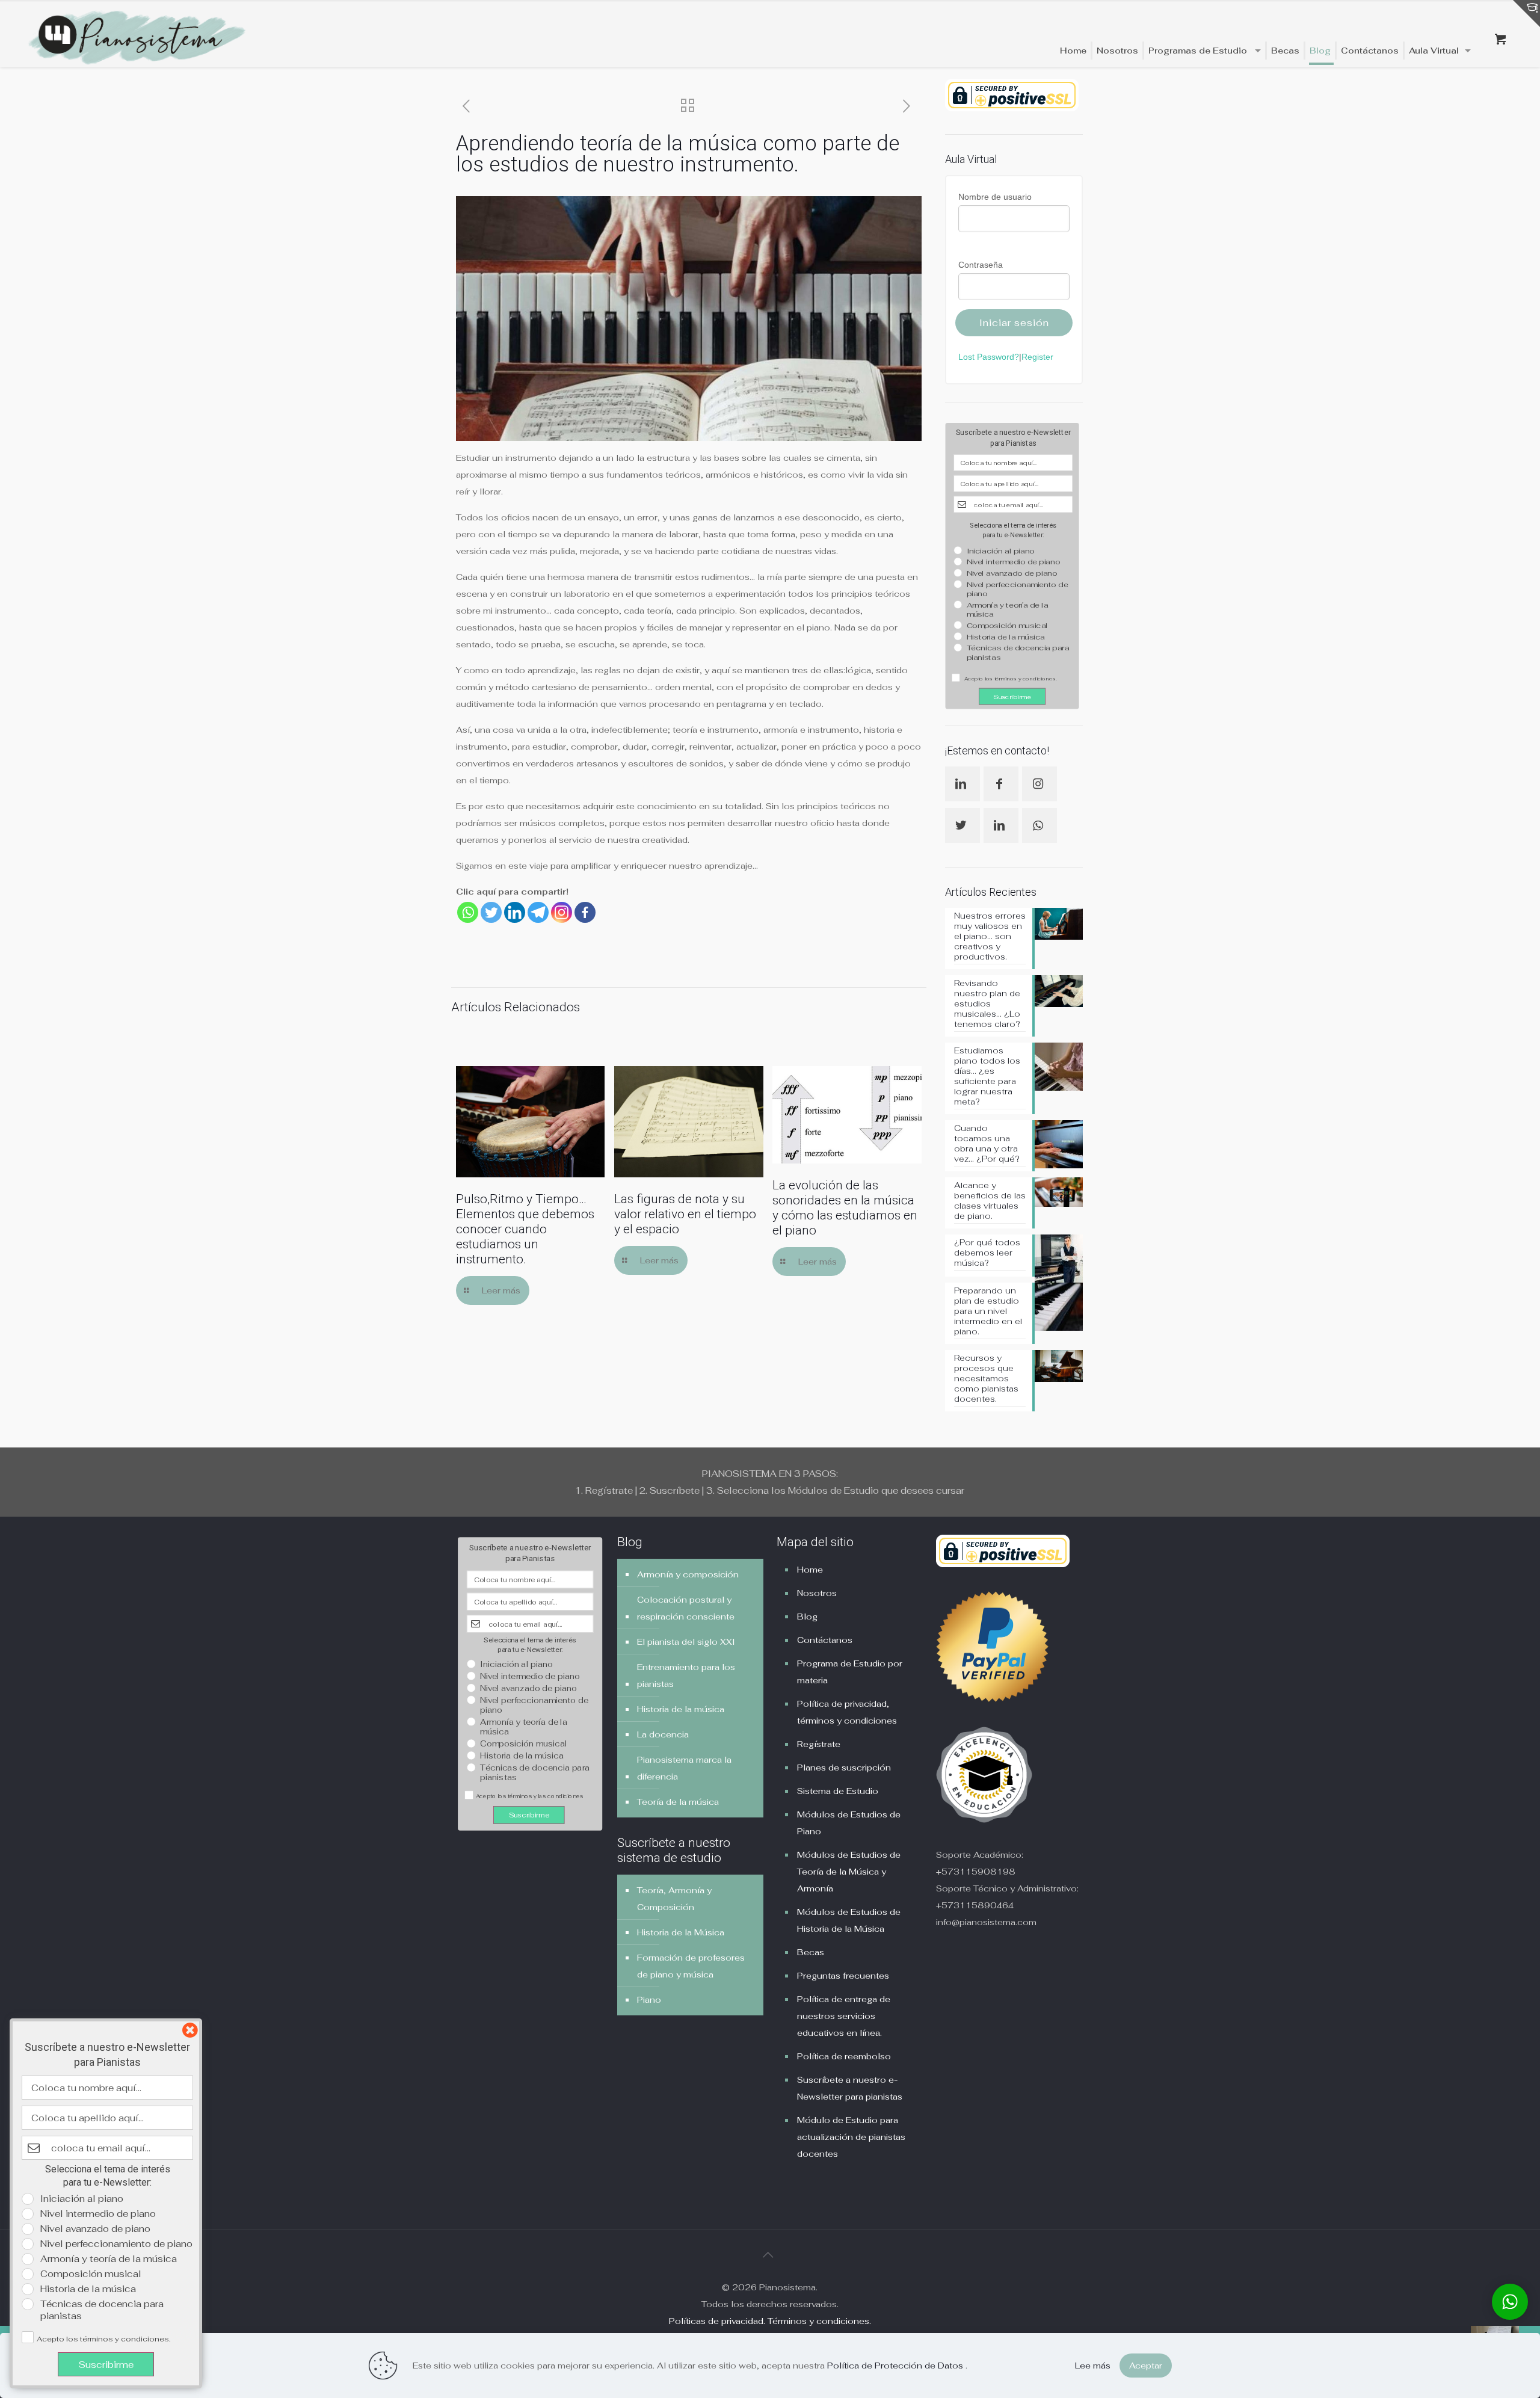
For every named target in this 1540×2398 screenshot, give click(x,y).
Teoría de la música (678, 1802)
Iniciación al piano (1001, 551)
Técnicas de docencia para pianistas (1018, 652)
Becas (811, 1952)
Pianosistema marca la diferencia (684, 1768)
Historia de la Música (681, 1932)
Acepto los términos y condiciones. (103, 2339)
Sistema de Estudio (838, 1791)
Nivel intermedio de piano (1013, 562)
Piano (649, 2000)
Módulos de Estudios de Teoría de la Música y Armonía (849, 1872)
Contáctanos (825, 1640)
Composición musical (1007, 625)
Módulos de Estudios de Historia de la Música (849, 1920)
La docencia (663, 1734)
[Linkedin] (515, 912)
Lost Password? (989, 357)
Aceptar (1146, 2366)
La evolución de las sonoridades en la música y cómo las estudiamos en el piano (845, 1208)
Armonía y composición (688, 1574)
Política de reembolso (844, 2056)
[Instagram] (562, 912)
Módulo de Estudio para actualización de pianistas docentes (851, 2137)
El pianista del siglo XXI (686, 1642)
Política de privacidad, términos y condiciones (847, 1712)
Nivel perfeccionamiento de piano (1018, 589)
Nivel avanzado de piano (1012, 573)
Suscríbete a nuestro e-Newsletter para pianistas (850, 2088)
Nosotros (817, 1593)
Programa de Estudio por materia (850, 1672)
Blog (807, 1617)
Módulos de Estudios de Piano (849, 1823)
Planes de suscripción (844, 1768)
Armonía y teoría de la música (1008, 610)
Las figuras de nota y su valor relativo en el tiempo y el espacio (685, 1214)
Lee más (1093, 2366)
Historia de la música (1006, 637)
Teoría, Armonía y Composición (674, 1899)
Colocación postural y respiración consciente (686, 1608)
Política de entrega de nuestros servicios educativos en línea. (844, 2016)
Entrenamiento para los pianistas (686, 1675)
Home (810, 1570)
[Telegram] (538, 912)
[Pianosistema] (137, 39)
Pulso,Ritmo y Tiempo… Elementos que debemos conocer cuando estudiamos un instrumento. (525, 1229)
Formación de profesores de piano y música (691, 1966)
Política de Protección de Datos (896, 2366)
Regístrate (819, 1744)
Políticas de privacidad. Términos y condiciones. (770, 2321)
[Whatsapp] (468, 912)
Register (1037, 357)
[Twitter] (491, 912)
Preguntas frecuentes (843, 1976)
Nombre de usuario (995, 197)
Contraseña (981, 265)
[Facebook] (585, 912)
